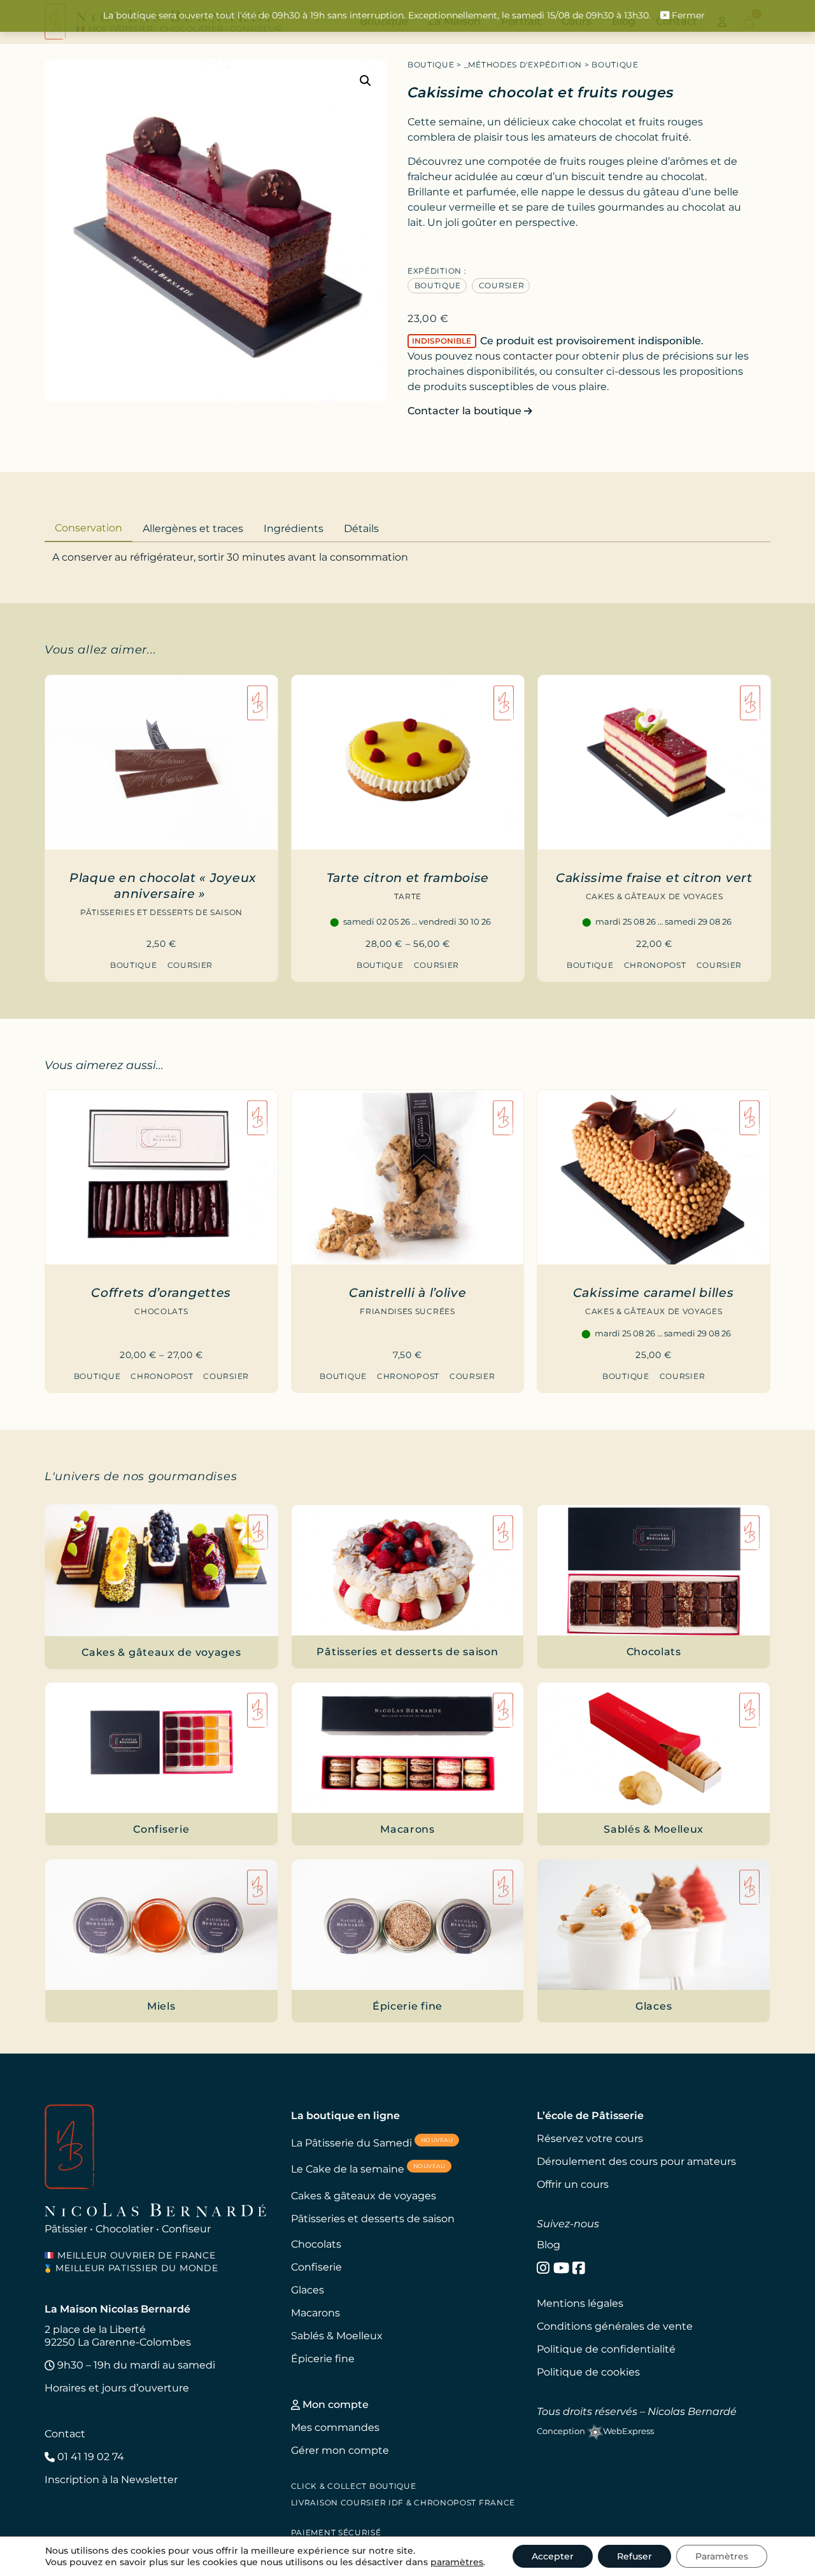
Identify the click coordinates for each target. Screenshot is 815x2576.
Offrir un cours (573, 2184)
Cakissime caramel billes (654, 1292)
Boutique (431, 65)
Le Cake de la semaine (368, 2168)
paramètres (457, 2562)
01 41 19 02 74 (89, 2457)
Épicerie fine (323, 2359)
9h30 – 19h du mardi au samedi (135, 2365)
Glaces (308, 2290)
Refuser (634, 2556)
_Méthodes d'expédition (523, 65)
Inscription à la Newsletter (111, 2480)
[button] (365, 81)
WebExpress (628, 2431)
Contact (65, 2434)
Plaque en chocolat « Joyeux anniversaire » (163, 885)
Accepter (553, 2556)
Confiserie (316, 2267)
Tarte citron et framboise (408, 878)
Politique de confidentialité (606, 2349)
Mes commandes (335, 2427)
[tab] (89, 527)
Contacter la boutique (466, 411)
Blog (549, 2245)
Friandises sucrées (407, 1311)
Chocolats (161, 1311)
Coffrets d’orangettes (161, 1292)
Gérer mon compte (340, 2450)
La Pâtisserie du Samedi (372, 2142)
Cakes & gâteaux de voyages (654, 896)
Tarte (408, 896)
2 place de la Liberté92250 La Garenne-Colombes (118, 2336)
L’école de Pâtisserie (590, 2116)
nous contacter (514, 356)
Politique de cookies (588, 2372)
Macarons (315, 2313)
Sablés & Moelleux (337, 2336)
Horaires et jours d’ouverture (117, 2388)
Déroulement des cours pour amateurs (636, 2161)
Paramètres (722, 2556)
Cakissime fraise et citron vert (654, 878)
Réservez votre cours (590, 2138)
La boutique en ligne (345, 2116)
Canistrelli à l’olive (408, 1292)
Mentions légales (580, 2303)
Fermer (687, 15)
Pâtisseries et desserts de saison (161, 912)
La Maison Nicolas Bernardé (117, 2309)
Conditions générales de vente (615, 2326)
